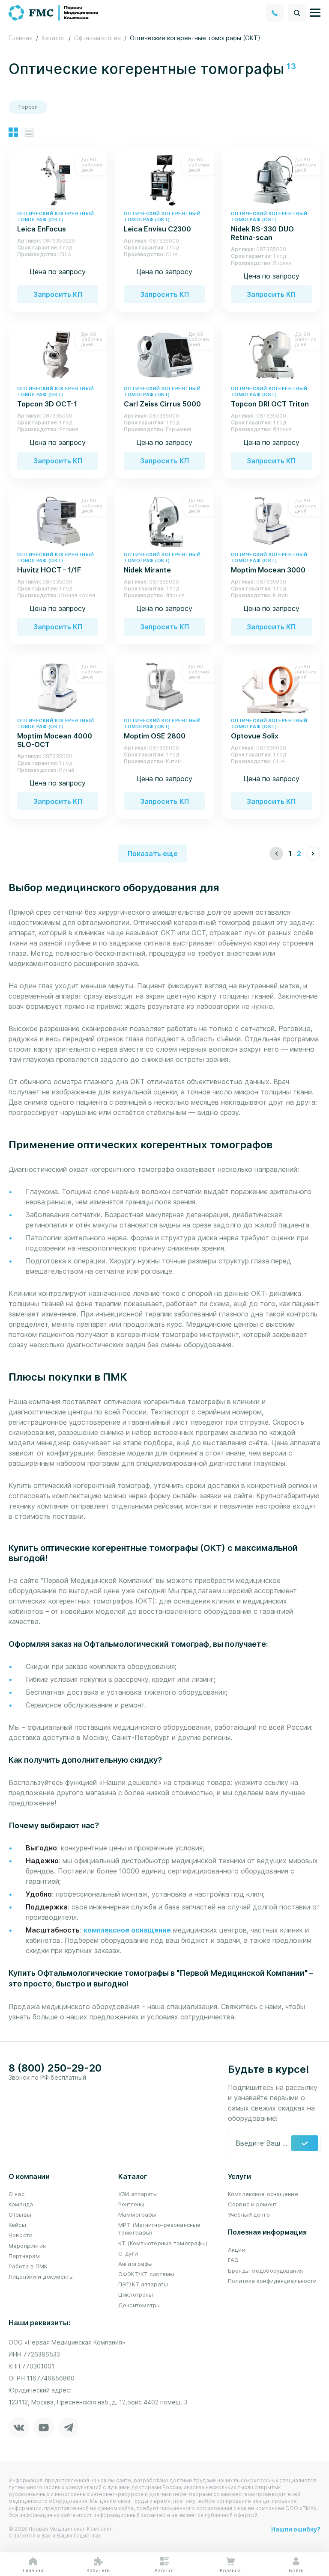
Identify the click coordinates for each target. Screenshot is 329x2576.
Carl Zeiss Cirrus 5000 (162, 397)
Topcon (28, 107)
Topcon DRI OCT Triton (270, 397)
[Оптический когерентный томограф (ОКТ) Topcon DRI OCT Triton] (271, 354)
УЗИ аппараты (138, 2194)
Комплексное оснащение (263, 2194)
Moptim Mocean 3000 (269, 563)
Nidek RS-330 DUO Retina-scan (269, 226)
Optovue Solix (269, 729)
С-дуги (128, 2253)
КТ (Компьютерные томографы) (163, 2243)
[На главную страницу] (54, 12)
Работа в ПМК (28, 2266)
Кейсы (17, 2225)
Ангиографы (135, 2264)
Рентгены (131, 2204)
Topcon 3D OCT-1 (55, 397)
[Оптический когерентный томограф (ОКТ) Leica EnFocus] (58, 180)
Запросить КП (58, 294)
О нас (16, 2194)
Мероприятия (27, 2246)
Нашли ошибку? (296, 2529)
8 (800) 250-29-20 (55, 2068)
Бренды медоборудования (265, 2271)
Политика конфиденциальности (272, 2281)
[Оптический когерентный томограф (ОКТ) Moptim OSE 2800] (164, 687)
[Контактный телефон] (275, 13)
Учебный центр (249, 2214)
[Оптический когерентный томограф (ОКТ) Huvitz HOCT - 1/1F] (58, 521)
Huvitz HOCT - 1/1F (55, 563)
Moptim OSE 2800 (162, 729)
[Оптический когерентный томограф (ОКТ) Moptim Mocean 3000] (271, 521)
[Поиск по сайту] (297, 13)
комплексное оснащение (127, 1930)
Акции (237, 2250)
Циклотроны (136, 2294)
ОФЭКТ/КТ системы (146, 2274)
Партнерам (24, 2256)
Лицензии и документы (41, 2277)
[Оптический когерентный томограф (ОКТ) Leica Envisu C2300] (164, 180)
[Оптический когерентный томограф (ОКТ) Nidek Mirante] (164, 521)
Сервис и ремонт (252, 2204)
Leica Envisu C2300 (162, 222)
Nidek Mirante (162, 563)
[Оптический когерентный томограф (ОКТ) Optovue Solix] (271, 687)
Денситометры (140, 2305)
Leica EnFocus (55, 222)
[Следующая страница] (313, 854)
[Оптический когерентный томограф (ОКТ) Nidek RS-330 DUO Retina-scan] (271, 180)
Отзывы (20, 2214)
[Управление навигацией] (315, 13)
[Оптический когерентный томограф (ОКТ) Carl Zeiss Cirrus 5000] (164, 354)
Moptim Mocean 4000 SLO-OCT (55, 733)
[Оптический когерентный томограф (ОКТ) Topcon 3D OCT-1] (58, 354)
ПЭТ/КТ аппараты (143, 2284)
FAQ (233, 2260)
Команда (21, 2204)
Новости (21, 2235)
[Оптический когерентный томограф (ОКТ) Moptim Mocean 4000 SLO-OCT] (58, 687)
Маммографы (137, 2214)
